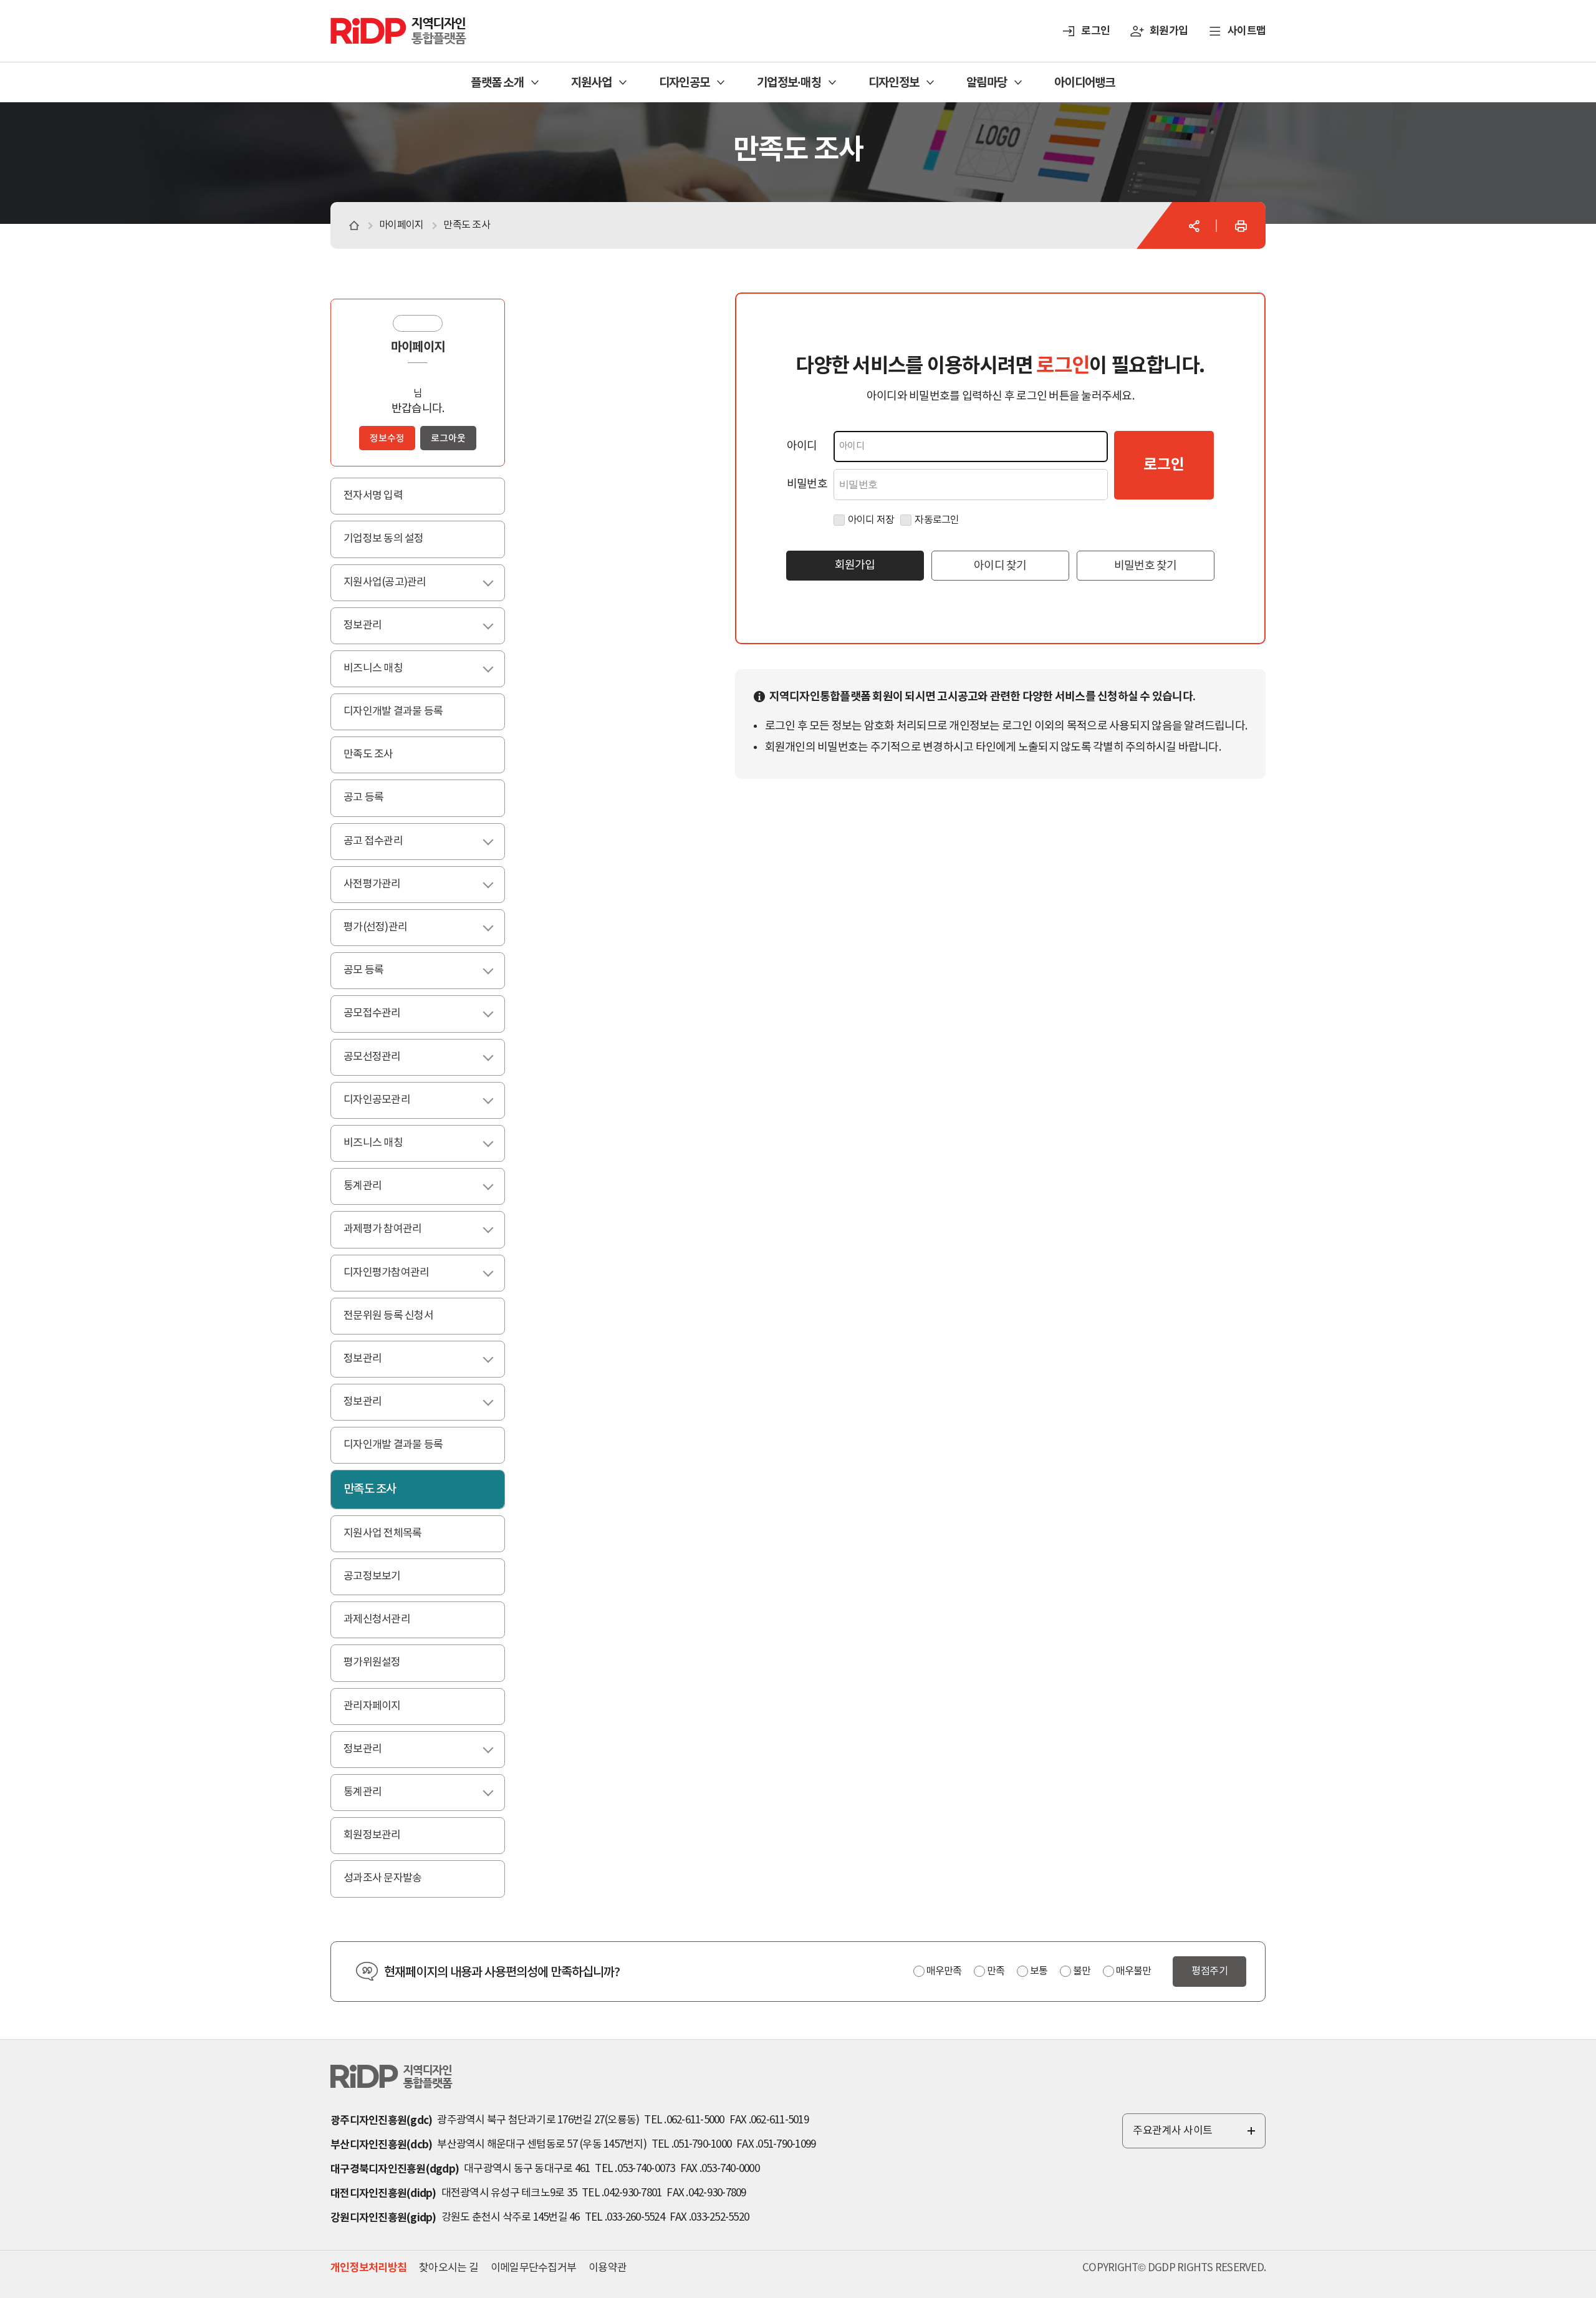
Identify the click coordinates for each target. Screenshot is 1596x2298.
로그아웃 (448, 439)
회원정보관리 (372, 1835)
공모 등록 (379, 970)
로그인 (1095, 31)
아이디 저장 (871, 520)
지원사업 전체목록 (382, 1533)
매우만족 (944, 1971)
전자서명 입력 (373, 496)
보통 (1039, 1971)
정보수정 (387, 439)
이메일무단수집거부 (533, 2268)
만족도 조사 (368, 755)
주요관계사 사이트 (1195, 2136)
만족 (996, 1971)
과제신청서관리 (377, 1620)
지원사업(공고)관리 (400, 582)
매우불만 (1133, 1971)
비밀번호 (807, 484)
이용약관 (608, 2268)
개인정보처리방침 (368, 2268)
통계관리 (378, 1186)
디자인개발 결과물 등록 (393, 712)
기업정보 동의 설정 (384, 539)
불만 (1082, 1971)
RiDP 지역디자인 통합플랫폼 (383, 23)
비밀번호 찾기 (1146, 566)
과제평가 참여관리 (398, 1229)
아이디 (802, 446)
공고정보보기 (372, 1576)
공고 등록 (363, 798)
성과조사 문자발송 (382, 1878)
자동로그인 (937, 520)
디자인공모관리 (392, 1100)
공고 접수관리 (388, 841)
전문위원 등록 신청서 (388, 1316)
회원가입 (1169, 31)
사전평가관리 (387, 884)
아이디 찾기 (1000, 566)
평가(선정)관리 (391, 927)
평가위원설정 (372, 1663)
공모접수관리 (387, 1013)
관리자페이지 (372, 1706)
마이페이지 (418, 347)
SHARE (1194, 226)
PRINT (1241, 226)
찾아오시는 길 (449, 2268)
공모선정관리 (387, 1057)
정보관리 (378, 625)
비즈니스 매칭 (388, 669)
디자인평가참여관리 (401, 1273)
